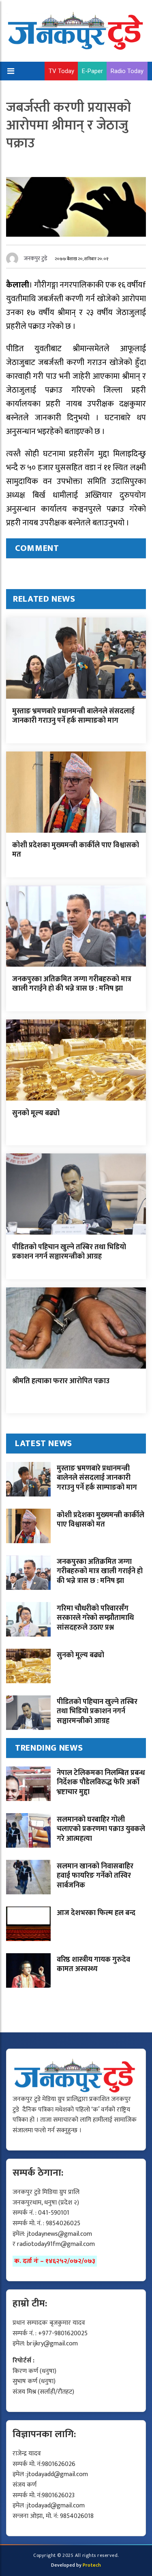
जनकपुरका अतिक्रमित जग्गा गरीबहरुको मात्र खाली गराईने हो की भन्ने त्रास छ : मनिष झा (72, 984)
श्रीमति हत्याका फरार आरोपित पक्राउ (61, 1381)
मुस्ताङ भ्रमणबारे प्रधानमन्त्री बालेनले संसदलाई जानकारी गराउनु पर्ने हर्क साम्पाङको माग (73, 716)
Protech (92, 2565)
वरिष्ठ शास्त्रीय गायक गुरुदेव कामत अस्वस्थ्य (93, 1964)
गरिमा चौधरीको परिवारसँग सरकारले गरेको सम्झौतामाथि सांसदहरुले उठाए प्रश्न (95, 1618)
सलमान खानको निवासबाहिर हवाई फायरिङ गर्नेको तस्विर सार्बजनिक (95, 1876)
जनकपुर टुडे (36, 258)
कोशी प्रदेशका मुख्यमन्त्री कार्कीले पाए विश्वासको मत (76, 850)
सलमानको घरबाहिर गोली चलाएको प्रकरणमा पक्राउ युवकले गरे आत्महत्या (101, 1829)
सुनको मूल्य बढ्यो (36, 1113)
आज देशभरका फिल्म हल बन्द (96, 1913)
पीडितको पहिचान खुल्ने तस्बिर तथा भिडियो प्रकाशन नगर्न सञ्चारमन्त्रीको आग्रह (69, 1252)
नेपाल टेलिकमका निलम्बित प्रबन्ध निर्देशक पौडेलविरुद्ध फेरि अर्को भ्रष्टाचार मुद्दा (101, 1782)
